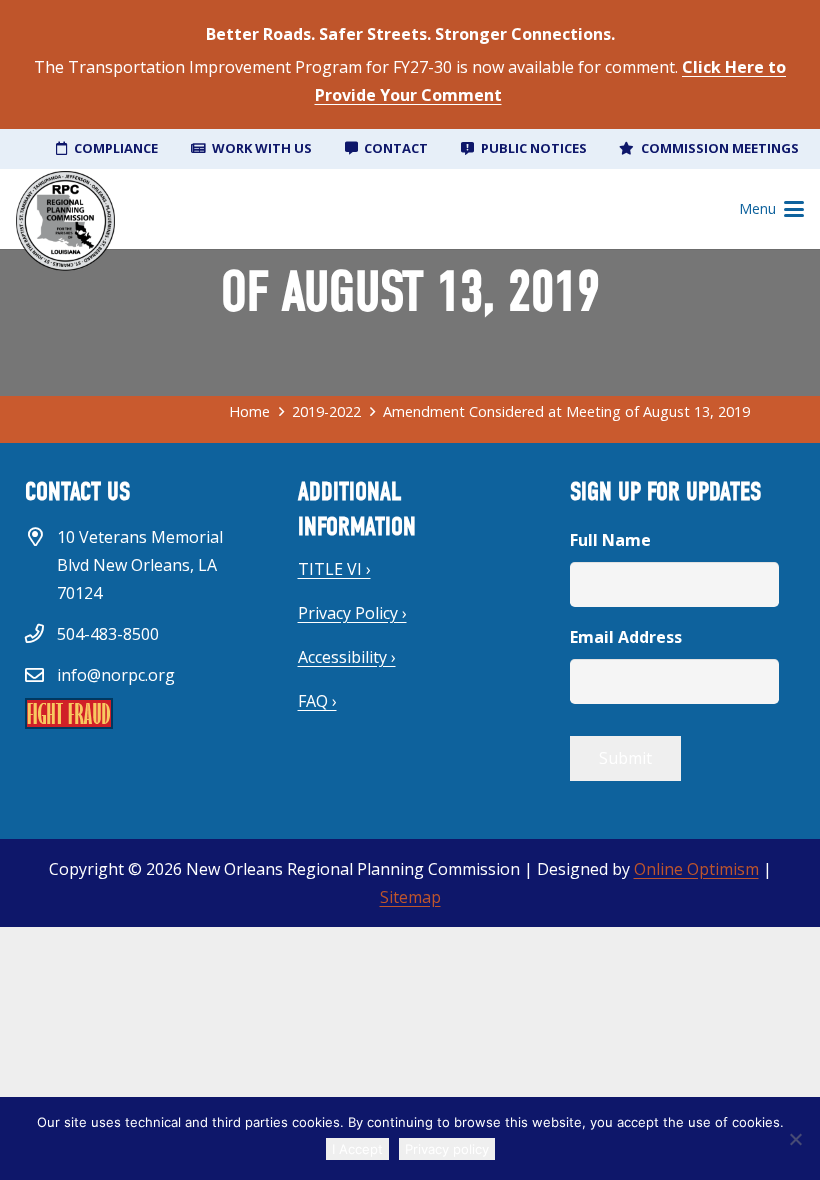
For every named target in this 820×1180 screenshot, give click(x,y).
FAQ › (317, 701)
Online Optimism (696, 869)
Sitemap (410, 897)
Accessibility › (347, 657)
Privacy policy (447, 1149)
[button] (771, 209)
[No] (795, 1139)
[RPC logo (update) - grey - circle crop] (65, 221)
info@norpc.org (116, 675)
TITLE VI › (334, 569)
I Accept (357, 1149)
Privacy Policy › (352, 613)
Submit (625, 758)
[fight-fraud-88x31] (137, 713)
